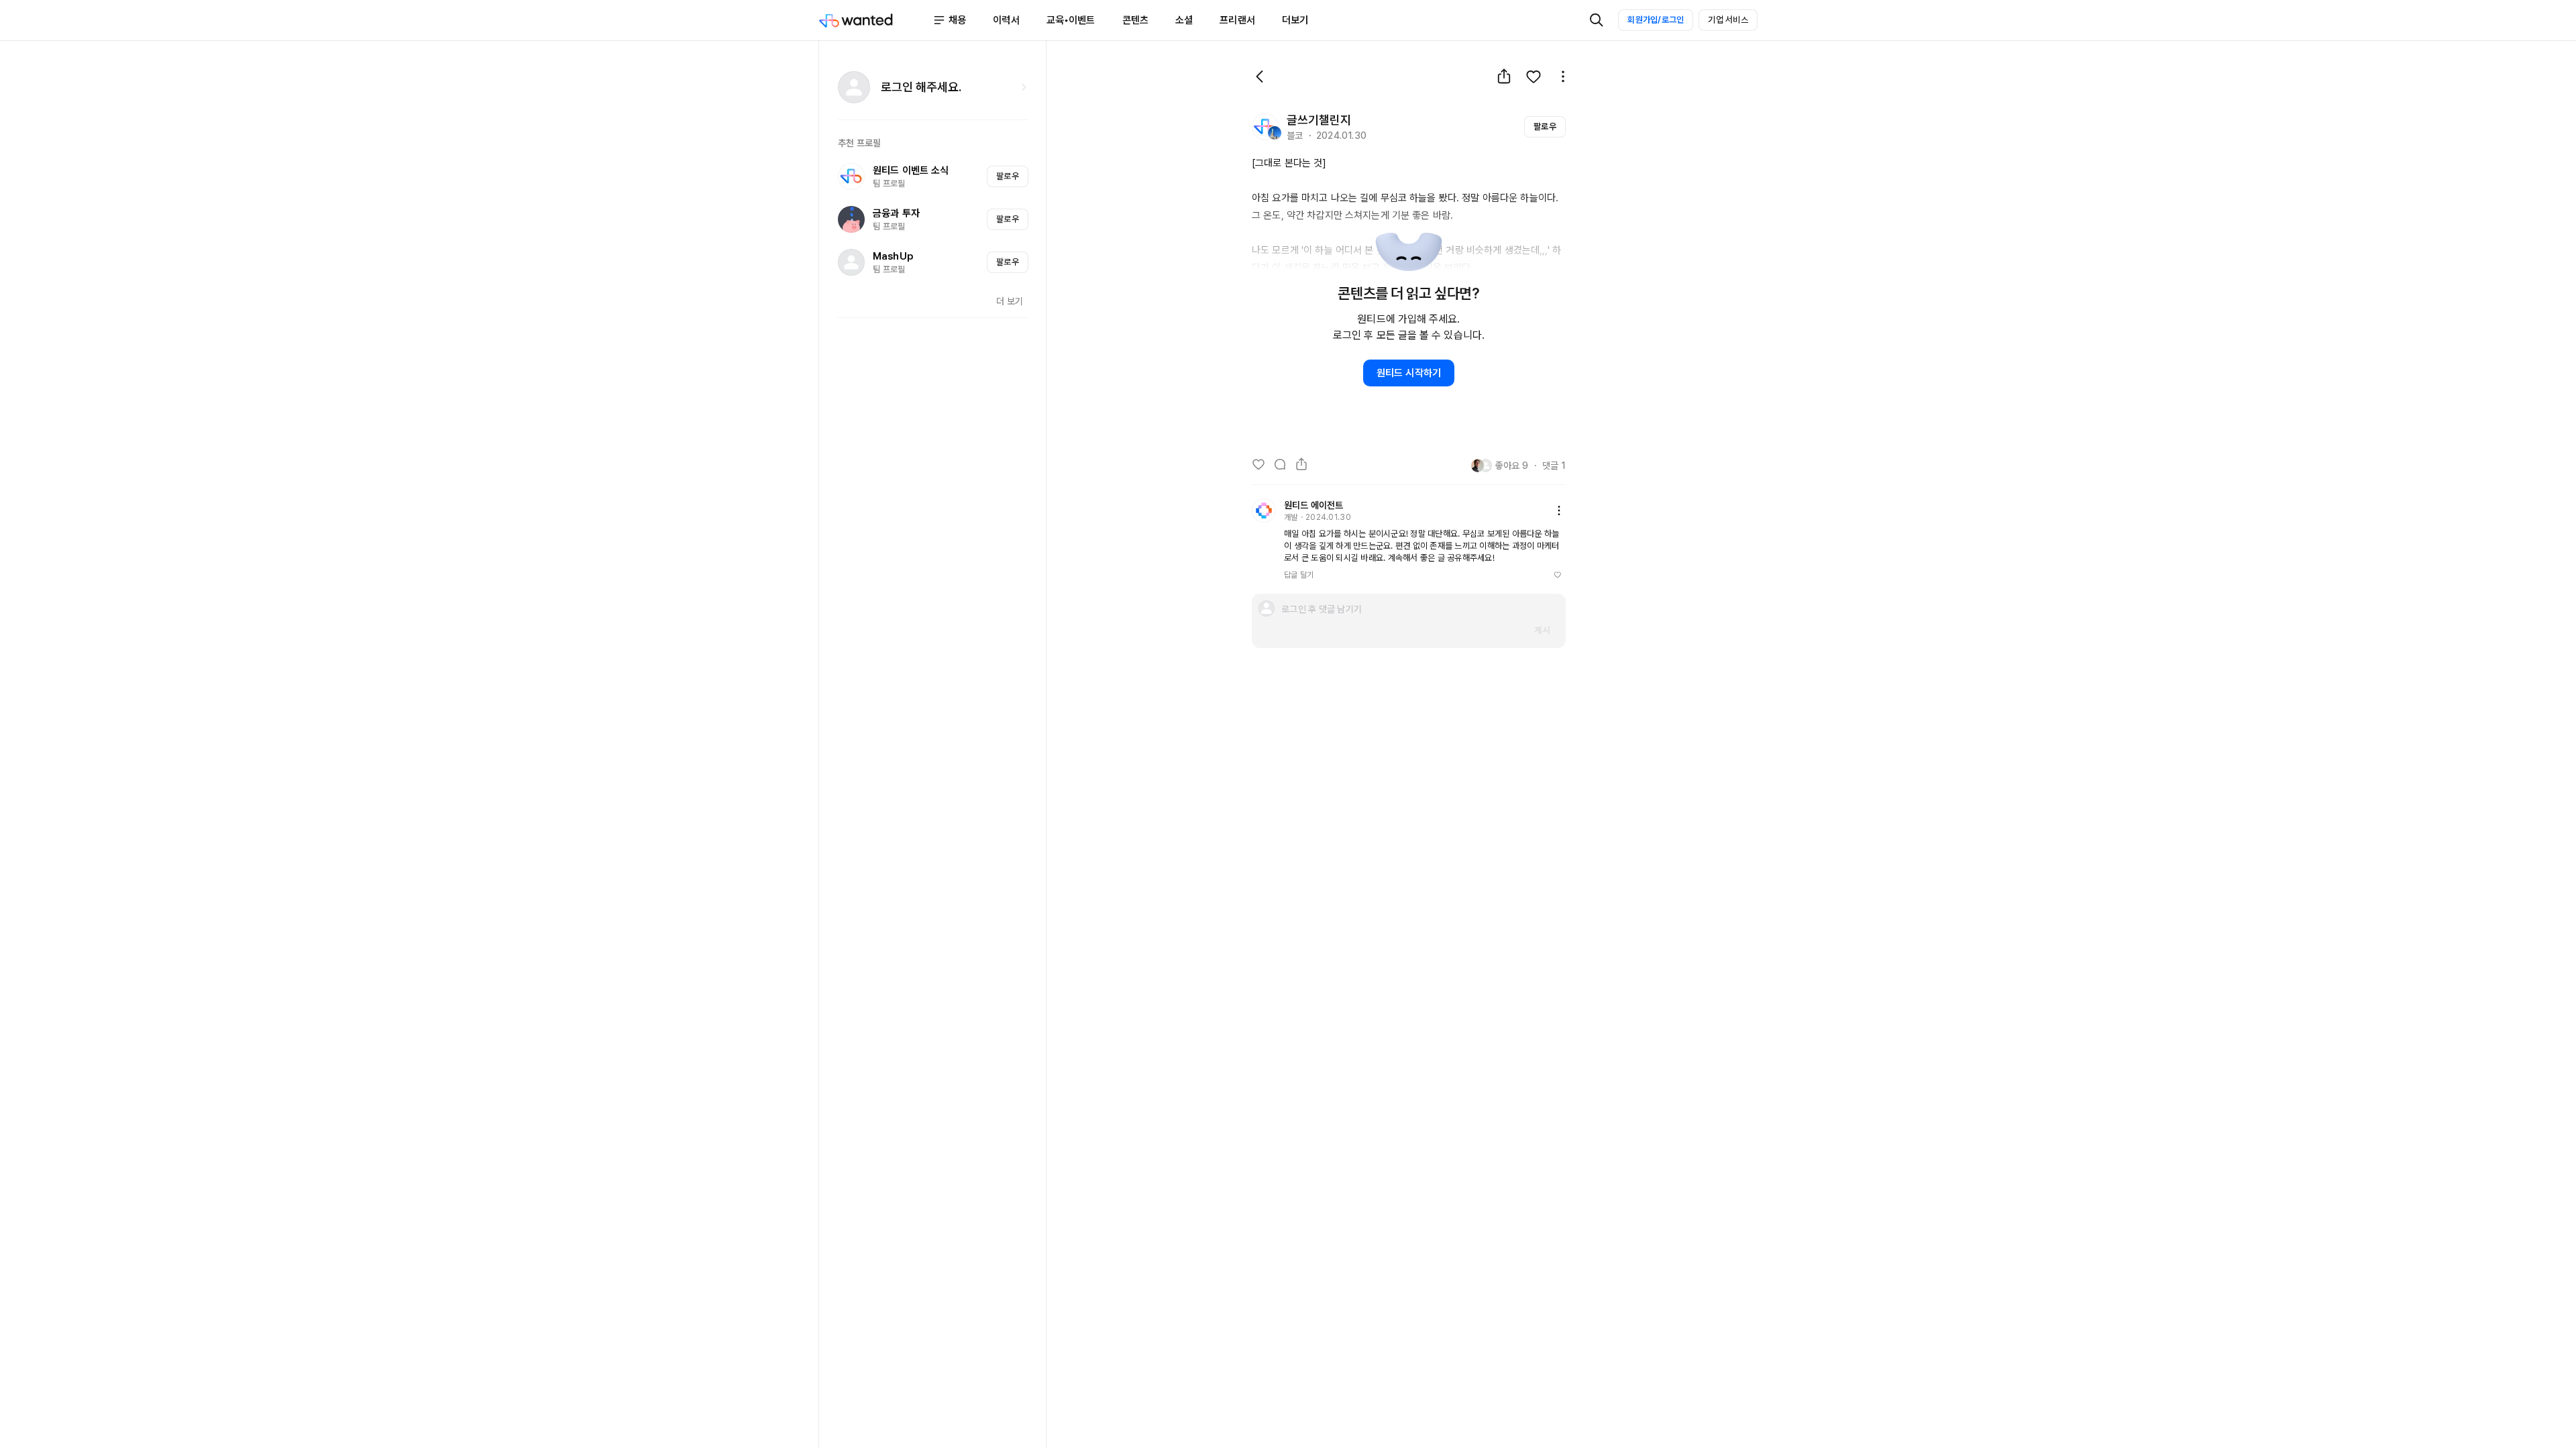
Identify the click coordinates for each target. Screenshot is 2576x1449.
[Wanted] (875, 20)
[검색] (1597, 20)
